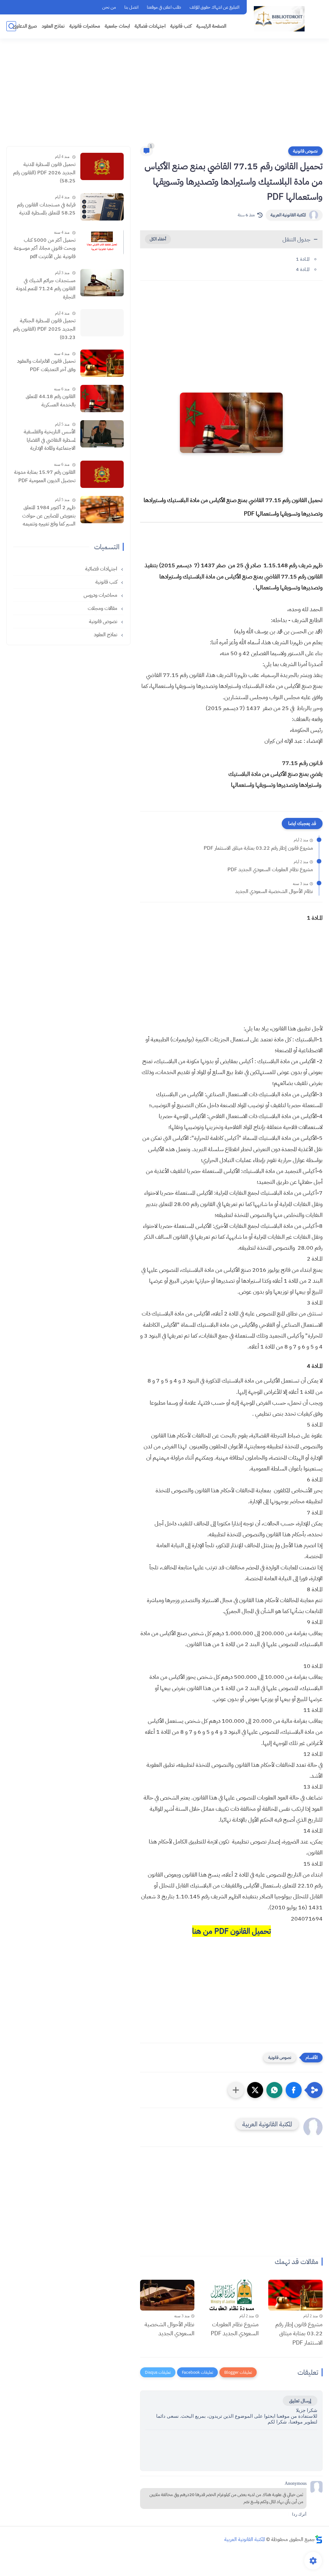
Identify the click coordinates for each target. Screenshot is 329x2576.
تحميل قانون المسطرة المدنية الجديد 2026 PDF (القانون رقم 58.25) (44, 173)
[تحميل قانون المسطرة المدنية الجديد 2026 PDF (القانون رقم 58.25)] (102, 166)
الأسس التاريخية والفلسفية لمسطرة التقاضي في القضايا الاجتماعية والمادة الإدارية (50, 440)
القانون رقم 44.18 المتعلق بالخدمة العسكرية (51, 401)
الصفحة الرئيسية (211, 26)
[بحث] (11, 26)
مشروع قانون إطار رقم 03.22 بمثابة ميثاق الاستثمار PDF (258, 848)
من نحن (109, 7)
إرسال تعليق (300, 2401)
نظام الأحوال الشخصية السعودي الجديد (274, 891)
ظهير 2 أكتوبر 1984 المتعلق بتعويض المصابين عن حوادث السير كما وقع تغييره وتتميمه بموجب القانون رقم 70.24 (49, 516)
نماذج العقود (53, 26)
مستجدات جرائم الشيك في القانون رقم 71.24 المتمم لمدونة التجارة (46, 289)
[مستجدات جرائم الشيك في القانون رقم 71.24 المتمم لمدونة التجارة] (102, 283)
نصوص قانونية (305, 151)
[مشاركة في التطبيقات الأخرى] (236, 2090)
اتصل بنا (131, 7)
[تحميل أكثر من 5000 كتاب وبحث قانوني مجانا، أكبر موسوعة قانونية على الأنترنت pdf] (102, 242)
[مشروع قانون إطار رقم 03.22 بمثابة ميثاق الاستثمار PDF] (295, 2295)
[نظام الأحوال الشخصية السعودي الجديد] (167, 2295)
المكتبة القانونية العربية (288, 215)
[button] (294, 2090)
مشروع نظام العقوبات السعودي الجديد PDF (270, 870)
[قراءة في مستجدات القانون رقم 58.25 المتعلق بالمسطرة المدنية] (102, 207)
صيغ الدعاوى (25, 26)
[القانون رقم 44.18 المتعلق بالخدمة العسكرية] (102, 399)
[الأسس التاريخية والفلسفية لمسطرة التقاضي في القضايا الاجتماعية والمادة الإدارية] (102, 434)
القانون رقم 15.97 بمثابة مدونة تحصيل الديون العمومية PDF (45, 476)
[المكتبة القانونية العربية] (279, 19)
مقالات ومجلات (103, 608)
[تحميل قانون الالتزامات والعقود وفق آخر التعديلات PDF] (102, 363)
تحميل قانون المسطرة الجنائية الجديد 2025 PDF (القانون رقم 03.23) (44, 329)
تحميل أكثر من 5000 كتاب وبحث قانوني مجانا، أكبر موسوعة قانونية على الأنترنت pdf (45, 248)
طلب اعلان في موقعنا (164, 7)
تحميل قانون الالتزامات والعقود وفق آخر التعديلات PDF (46, 365)
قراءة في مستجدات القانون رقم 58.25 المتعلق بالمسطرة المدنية (46, 209)
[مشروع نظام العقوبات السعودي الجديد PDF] (231, 2295)
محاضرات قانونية (85, 26)
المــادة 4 (303, 269)
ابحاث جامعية (117, 26)
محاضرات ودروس (101, 595)
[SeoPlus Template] (319, 2539)
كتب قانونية (181, 26)
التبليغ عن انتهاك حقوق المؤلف (214, 7)
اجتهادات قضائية (150, 26)
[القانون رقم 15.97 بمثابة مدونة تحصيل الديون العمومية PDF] (102, 474)
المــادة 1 (303, 259)
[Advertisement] (164, 96)
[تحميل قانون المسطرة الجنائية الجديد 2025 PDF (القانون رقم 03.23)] (102, 323)
